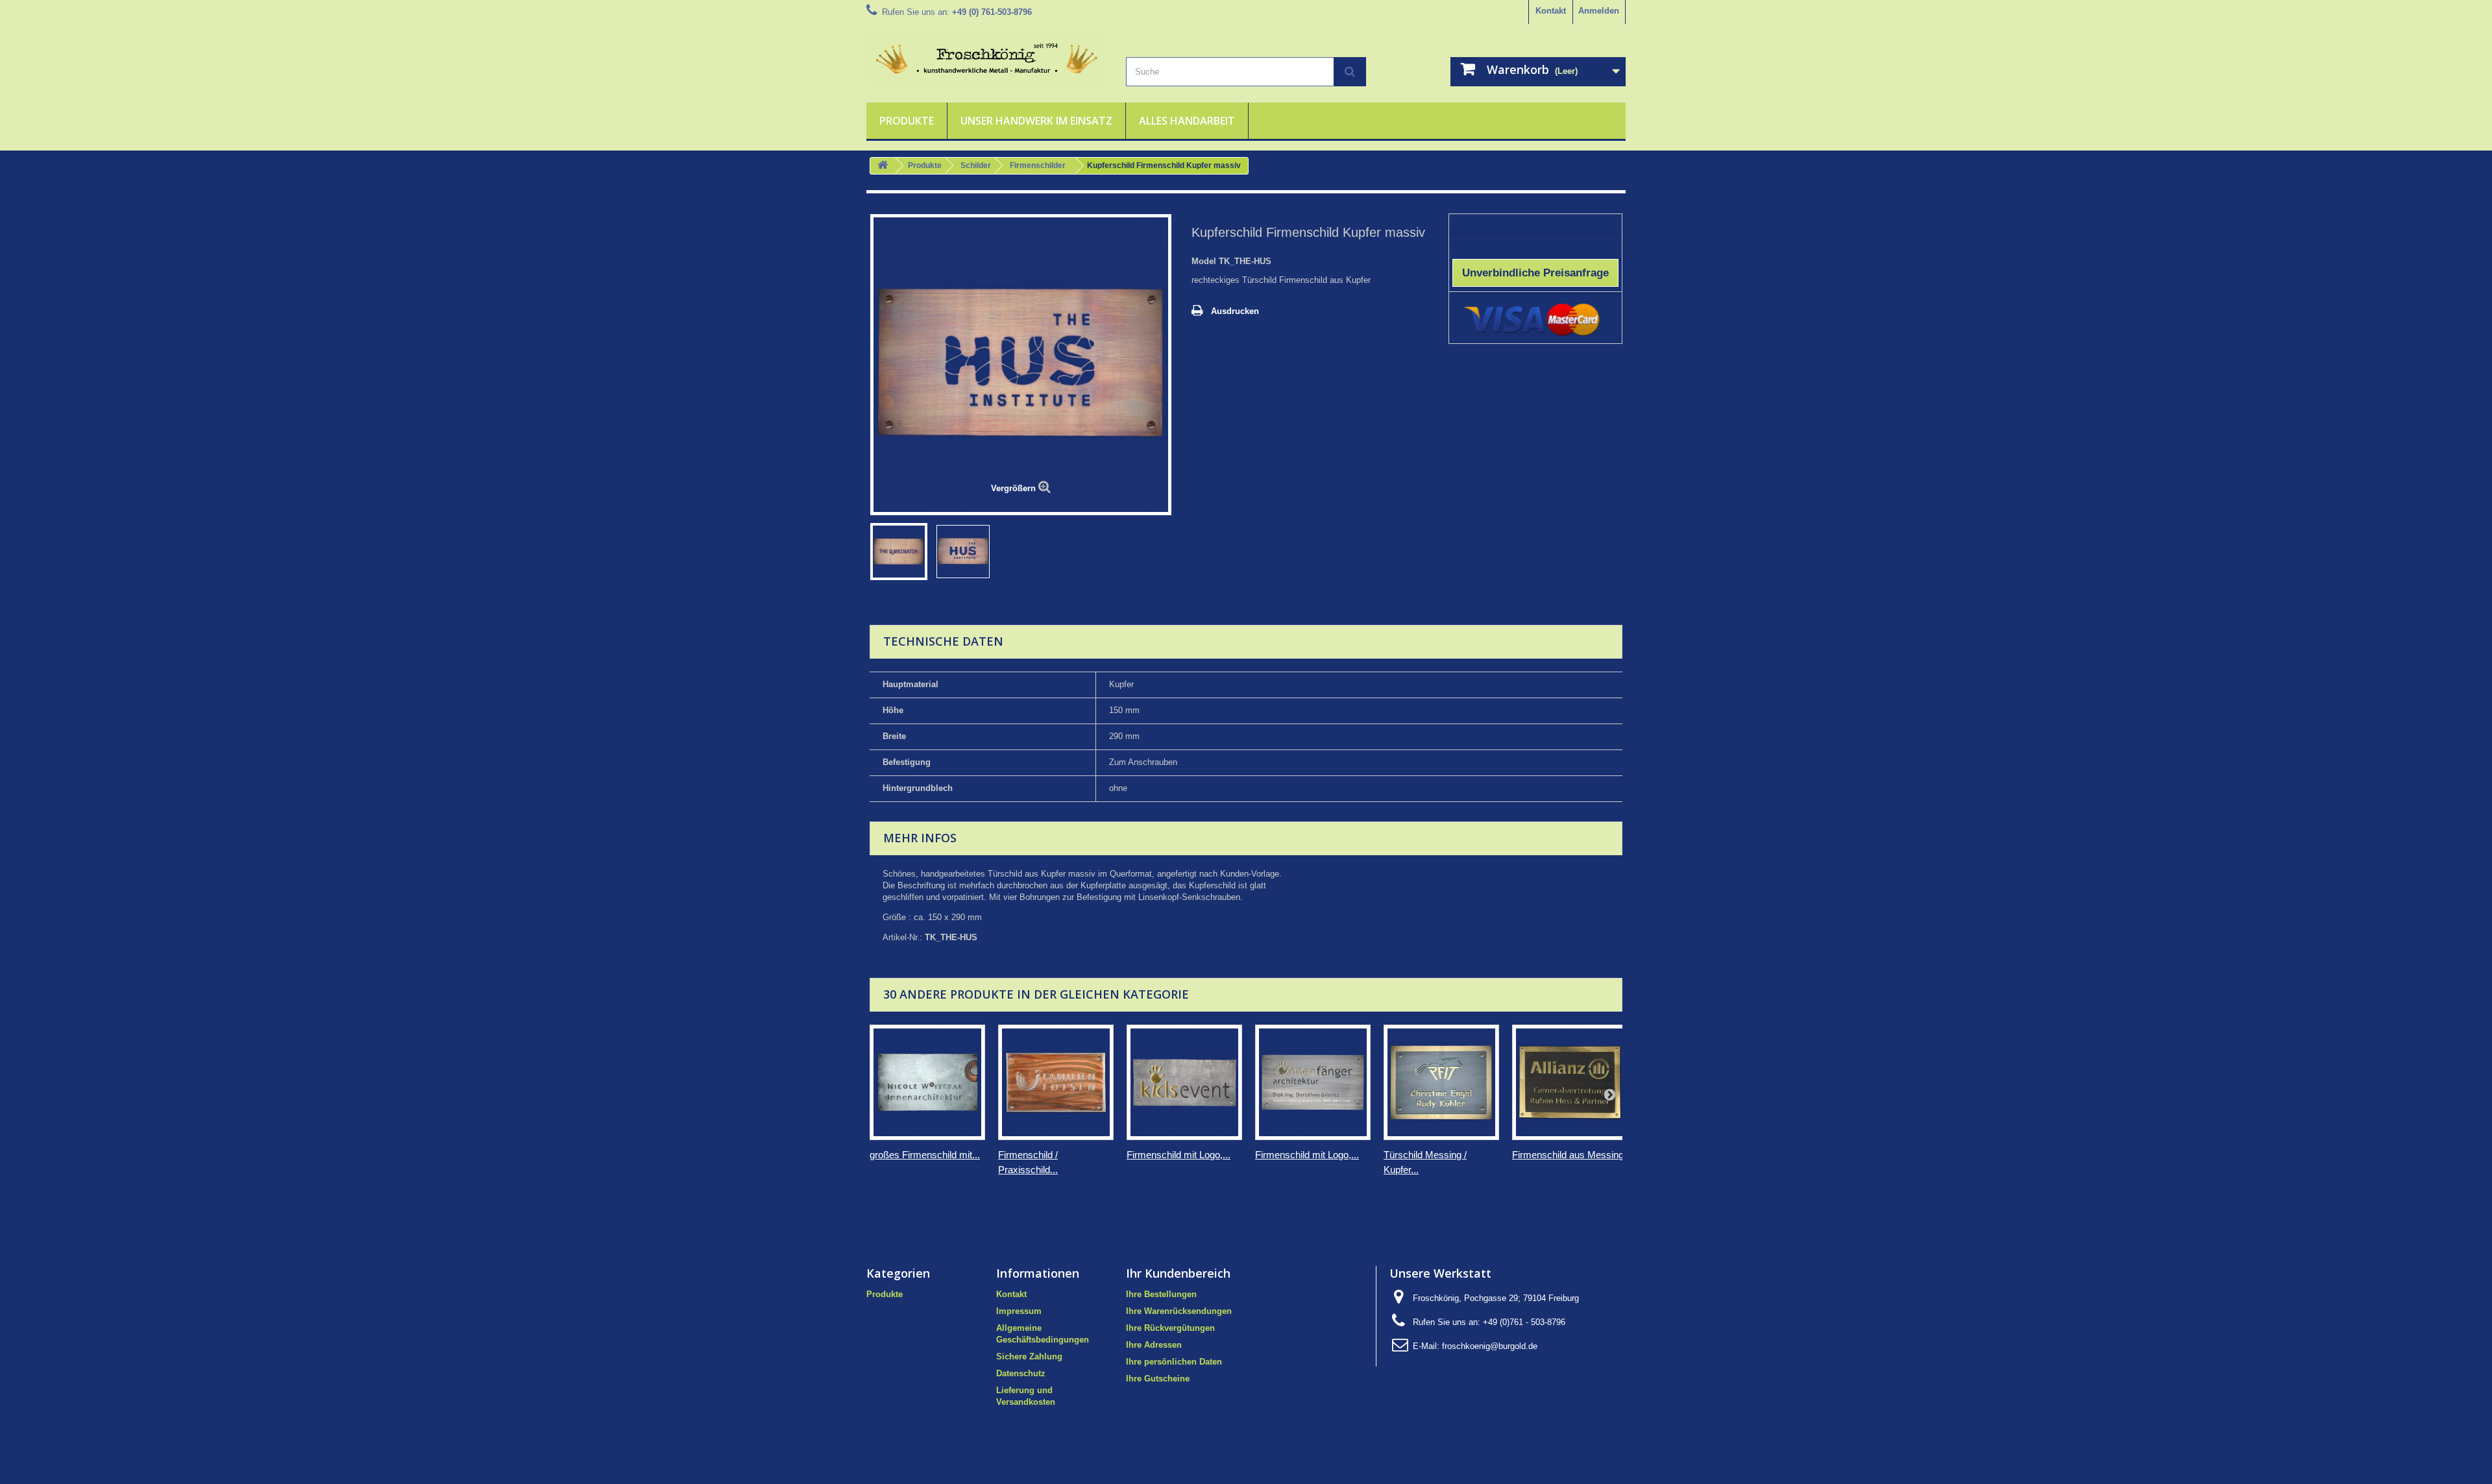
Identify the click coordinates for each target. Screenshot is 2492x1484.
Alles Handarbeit (1187, 121)
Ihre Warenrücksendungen (1179, 1311)
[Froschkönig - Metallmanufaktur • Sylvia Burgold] (986, 59)
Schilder (976, 165)
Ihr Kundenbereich (1178, 1273)
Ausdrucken (1235, 311)
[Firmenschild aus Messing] (1570, 1082)
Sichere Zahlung (1029, 1356)
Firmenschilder (1038, 165)
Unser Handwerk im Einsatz (1036, 121)
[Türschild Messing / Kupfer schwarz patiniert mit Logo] (1441, 1082)
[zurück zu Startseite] (883, 166)
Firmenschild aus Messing (1568, 1155)
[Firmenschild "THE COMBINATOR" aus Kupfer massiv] (899, 552)
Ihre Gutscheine (1158, 1379)
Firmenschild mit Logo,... (1179, 1155)
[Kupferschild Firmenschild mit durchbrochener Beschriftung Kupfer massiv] (963, 552)
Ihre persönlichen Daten (1174, 1362)
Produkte (907, 121)
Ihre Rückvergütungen (1170, 1328)
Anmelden (1599, 11)
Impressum (1019, 1311)
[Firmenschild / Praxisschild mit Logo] (1056, 1082)
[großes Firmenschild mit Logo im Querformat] (927, 1082)
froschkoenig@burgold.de (1490, 1346)
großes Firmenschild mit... (925, 1155)
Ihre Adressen (1154, 1345)
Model (1204, 261)
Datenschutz (1021, 1373)
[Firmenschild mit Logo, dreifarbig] (1184, 1082)
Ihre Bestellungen (1161, 1294)
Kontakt (1551, 11)
